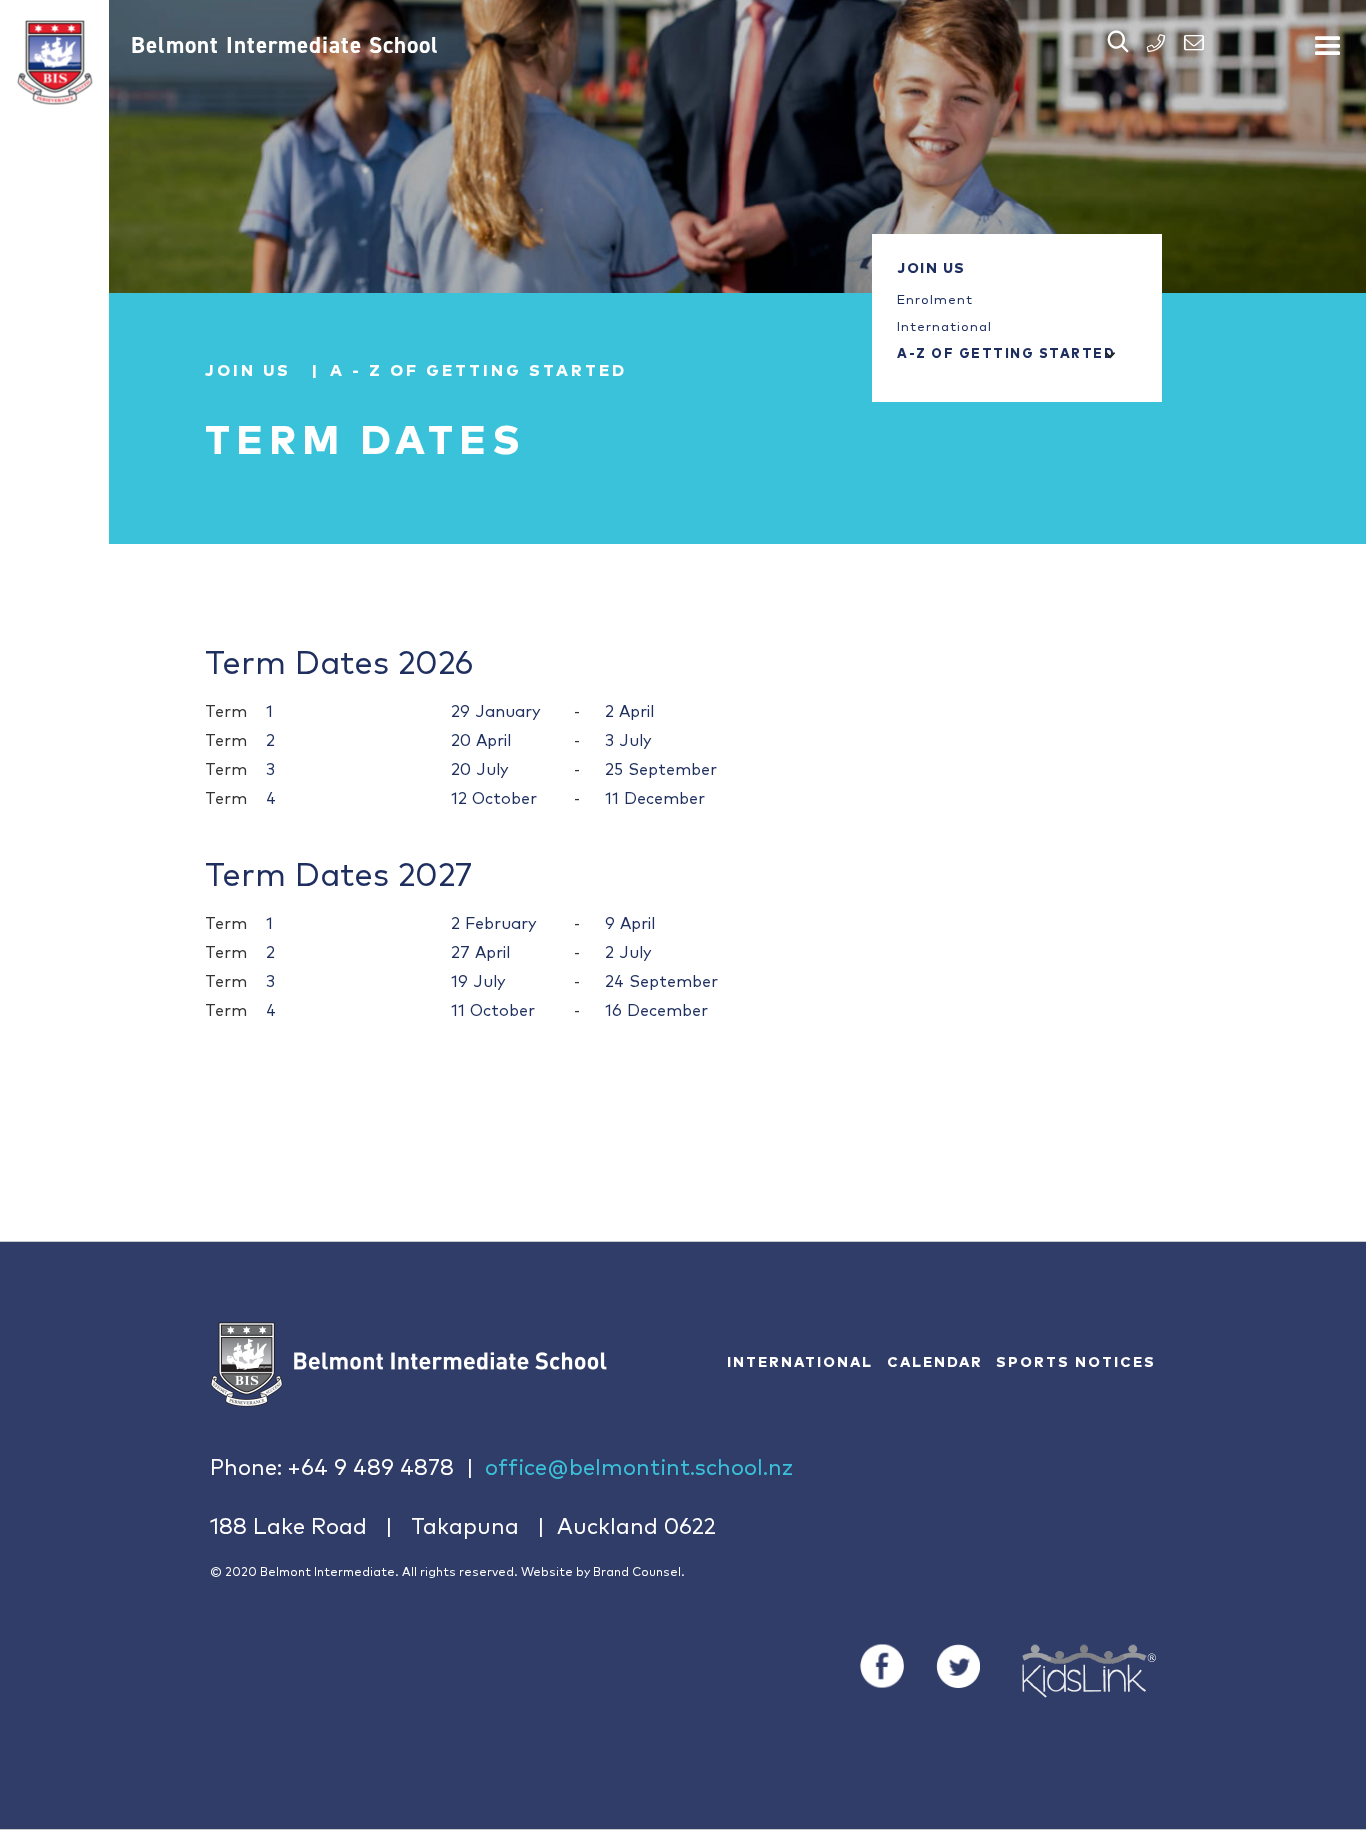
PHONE (1156, 43)
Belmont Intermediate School (285, 45)
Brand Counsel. (639, 1573)
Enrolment (935, 300)
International (944, 327)
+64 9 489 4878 (370, 1469)
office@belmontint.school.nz (639, 1469)
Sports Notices (1076, 1363)
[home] (54, 62)
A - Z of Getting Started (478, 371)
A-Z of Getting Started (997, 354)
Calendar (935, 1363)
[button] (1328, 38)
